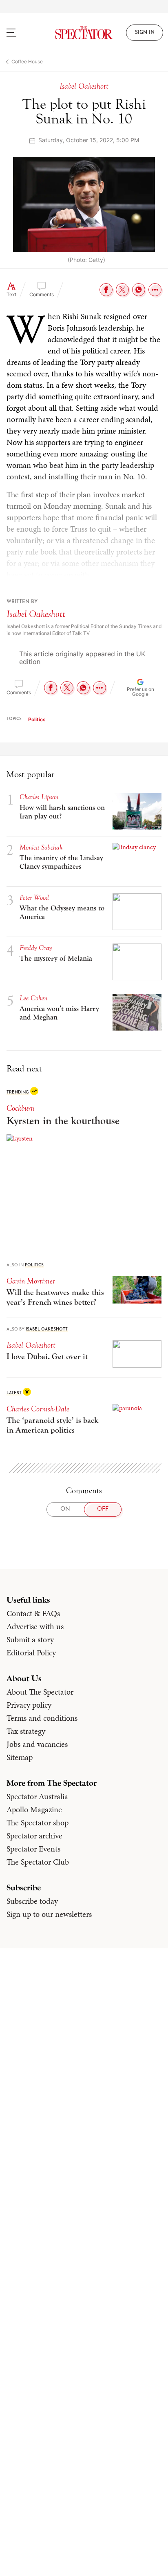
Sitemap (20, 1757)
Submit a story (30, 1639)
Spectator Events (33, 1849)
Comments (42, 294)
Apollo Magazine (34, 1809)
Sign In (145, 33)
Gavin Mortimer (31, 1281)
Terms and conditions (42, 1718)
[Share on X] (122, 290)
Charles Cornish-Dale (38, 1409)
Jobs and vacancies (37, 1744)
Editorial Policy (31, 1652)
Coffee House (27, 61)
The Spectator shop (38, 1822)
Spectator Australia (37, 1796)
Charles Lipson (39, 797)
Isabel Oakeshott (36, 614)
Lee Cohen (33, 998)
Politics (37, 719)
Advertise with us (35, 1626)
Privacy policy (29, 1705)
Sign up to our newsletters (49, 1914)
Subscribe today (32, 1901)
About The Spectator (40, 1692)
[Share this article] (155, 290)
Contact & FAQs (33, 1613)
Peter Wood (34, 898)
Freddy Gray (36, 948)
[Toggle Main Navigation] (21, 33)
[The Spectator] (84, 33)
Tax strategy (26, 1731)
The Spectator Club (38, 1862)
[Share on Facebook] (106, 290)
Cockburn (20, 1108)
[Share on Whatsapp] (139, 290)
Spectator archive (34, 1836)
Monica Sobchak (41, 847)
